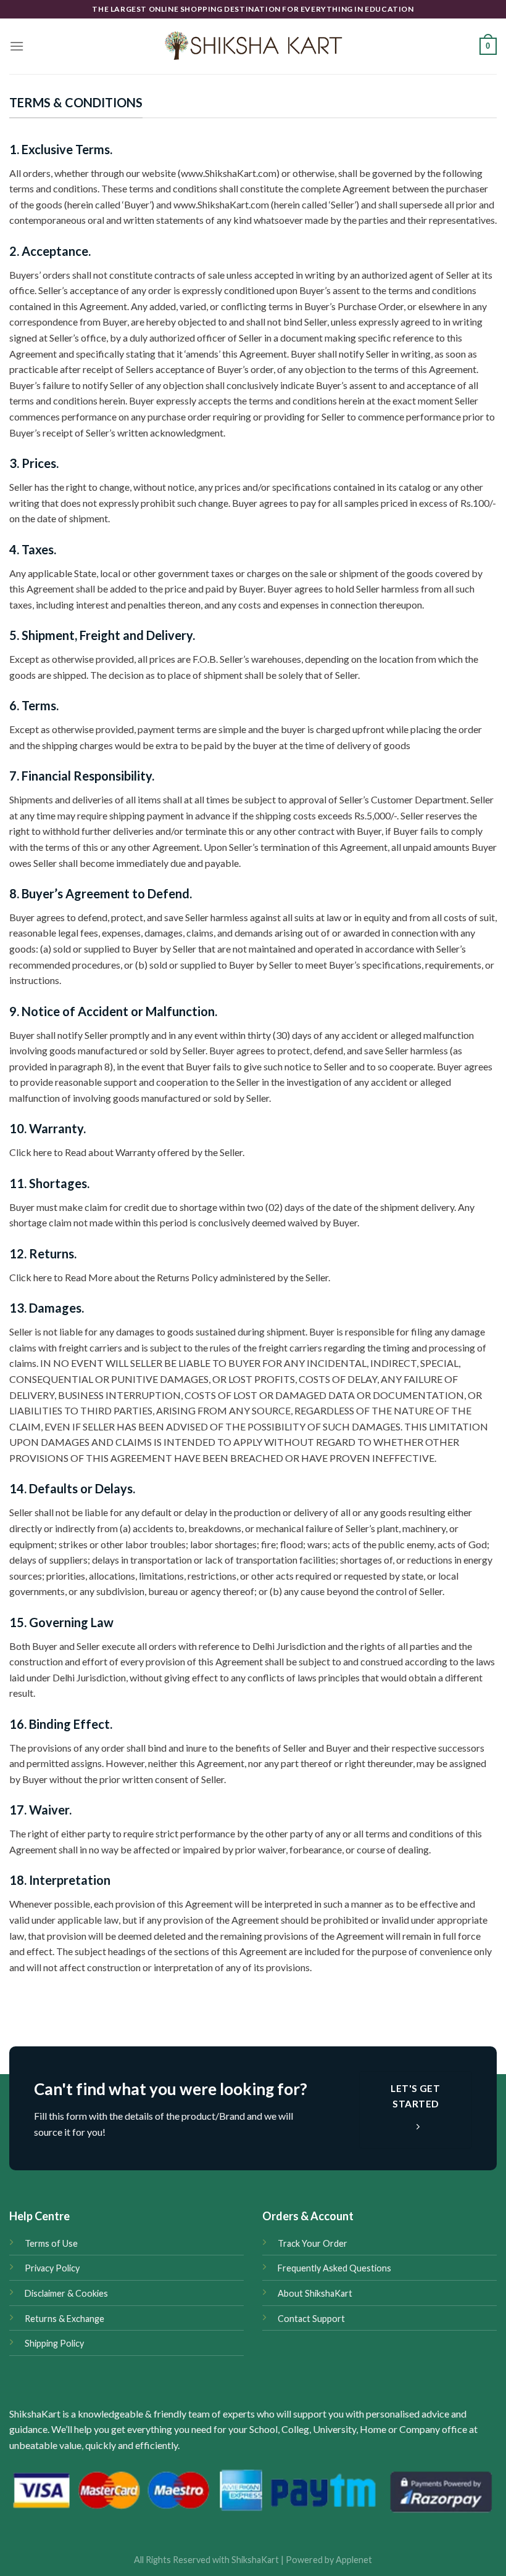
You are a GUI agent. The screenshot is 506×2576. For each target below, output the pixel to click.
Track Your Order (313, 2243)
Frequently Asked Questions (334, 2268)
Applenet (354, 2560)
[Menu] (17, 46)
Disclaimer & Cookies (66, 2293)
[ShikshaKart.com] (253, 46)
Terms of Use (51, 2243)
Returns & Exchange (64, 2319)
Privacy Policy (52, 2268)
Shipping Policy (54, 2343)
